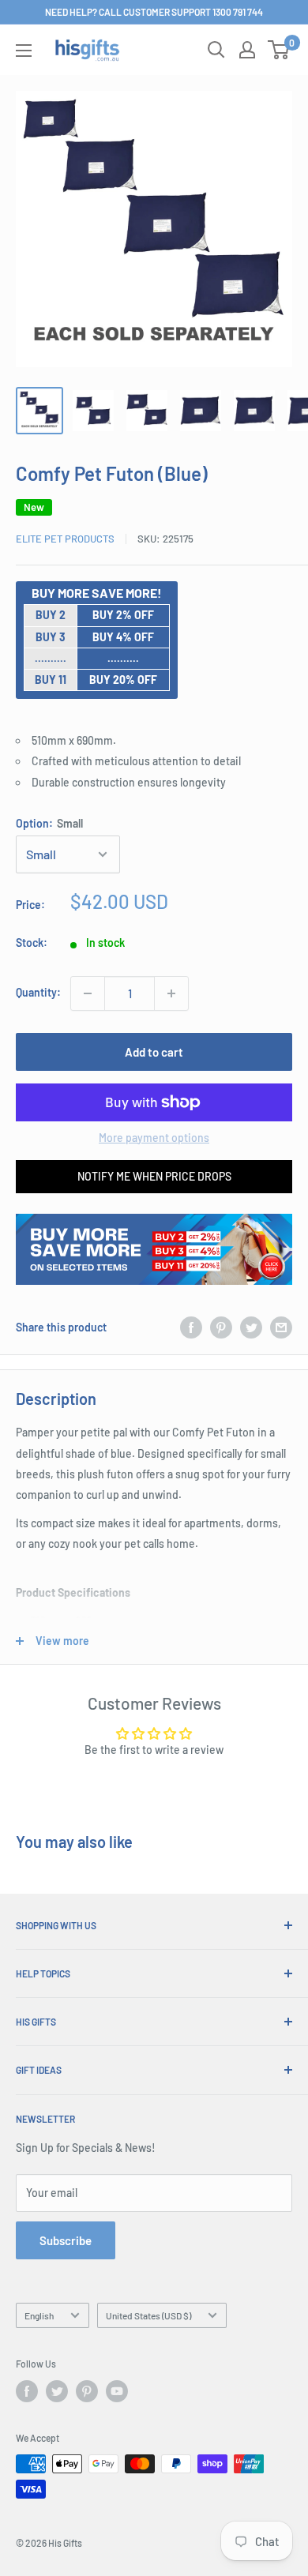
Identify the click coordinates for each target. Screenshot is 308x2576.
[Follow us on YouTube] (117, 2391)
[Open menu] (24, 51)
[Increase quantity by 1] (171, 993)
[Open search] (216, 50)
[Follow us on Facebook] (27, 2391)
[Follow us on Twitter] (57, 2391)
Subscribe (66, 2240)
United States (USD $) (148, 2315)
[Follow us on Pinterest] (87, 2391)
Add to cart (154, 1052)
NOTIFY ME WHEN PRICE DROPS (154, 1176)
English (39, 2315)
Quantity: (38, 992)
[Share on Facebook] (191, 1327)
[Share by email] (281, 1327)
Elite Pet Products (65, 539)
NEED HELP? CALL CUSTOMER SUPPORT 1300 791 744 (154, 12)
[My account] (247, 50)
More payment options (154, 1138)
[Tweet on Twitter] (251, 1327)
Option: (49, 823)
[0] (279, 50)
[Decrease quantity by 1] (88, 993)
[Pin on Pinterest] (221, 1327)
